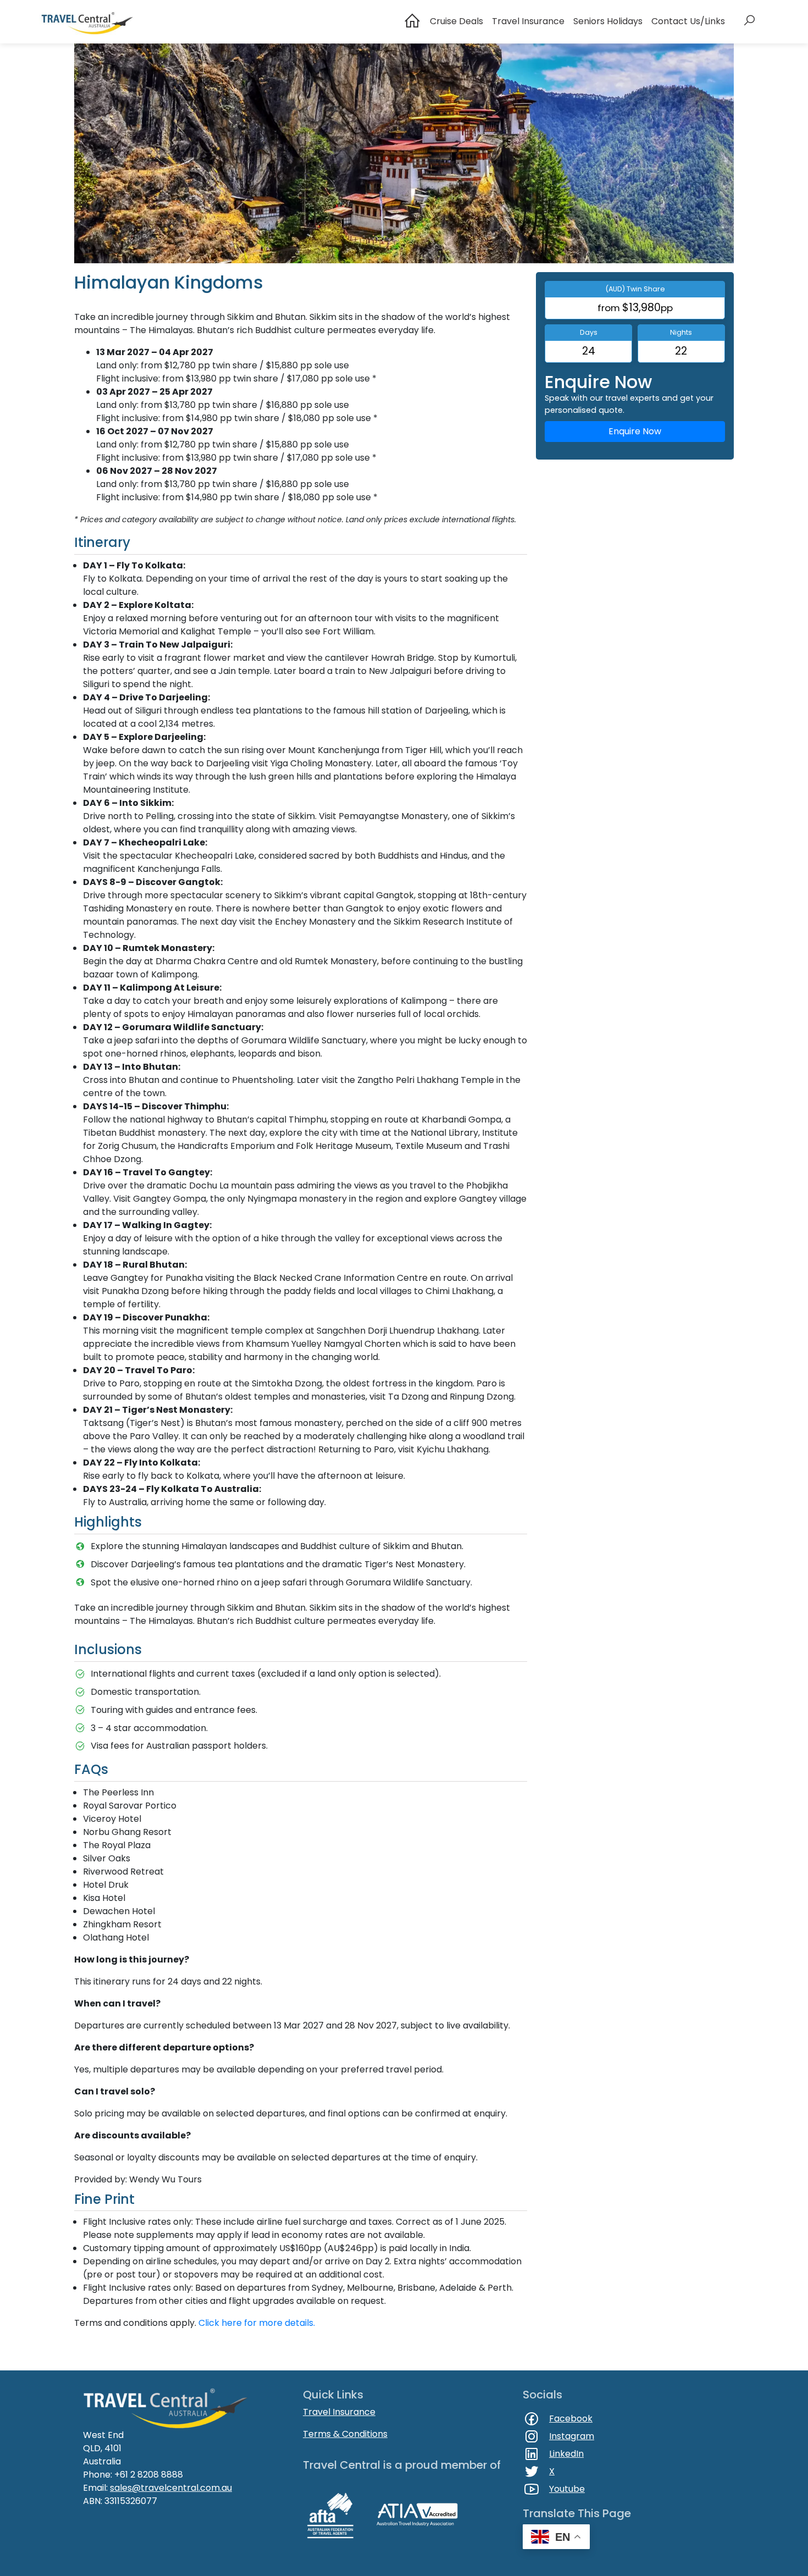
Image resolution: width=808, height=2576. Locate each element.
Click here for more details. (257, 2323)
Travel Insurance (528, 21)
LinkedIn (566, 2454)
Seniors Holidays (608, 21)
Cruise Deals (456, 21)
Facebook (571, 2419)
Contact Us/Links (688, 21)
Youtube (567, 2489)
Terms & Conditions (345, 2434)
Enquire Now (635, 431)
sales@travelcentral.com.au (171, 2488)
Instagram (572, 2436)
